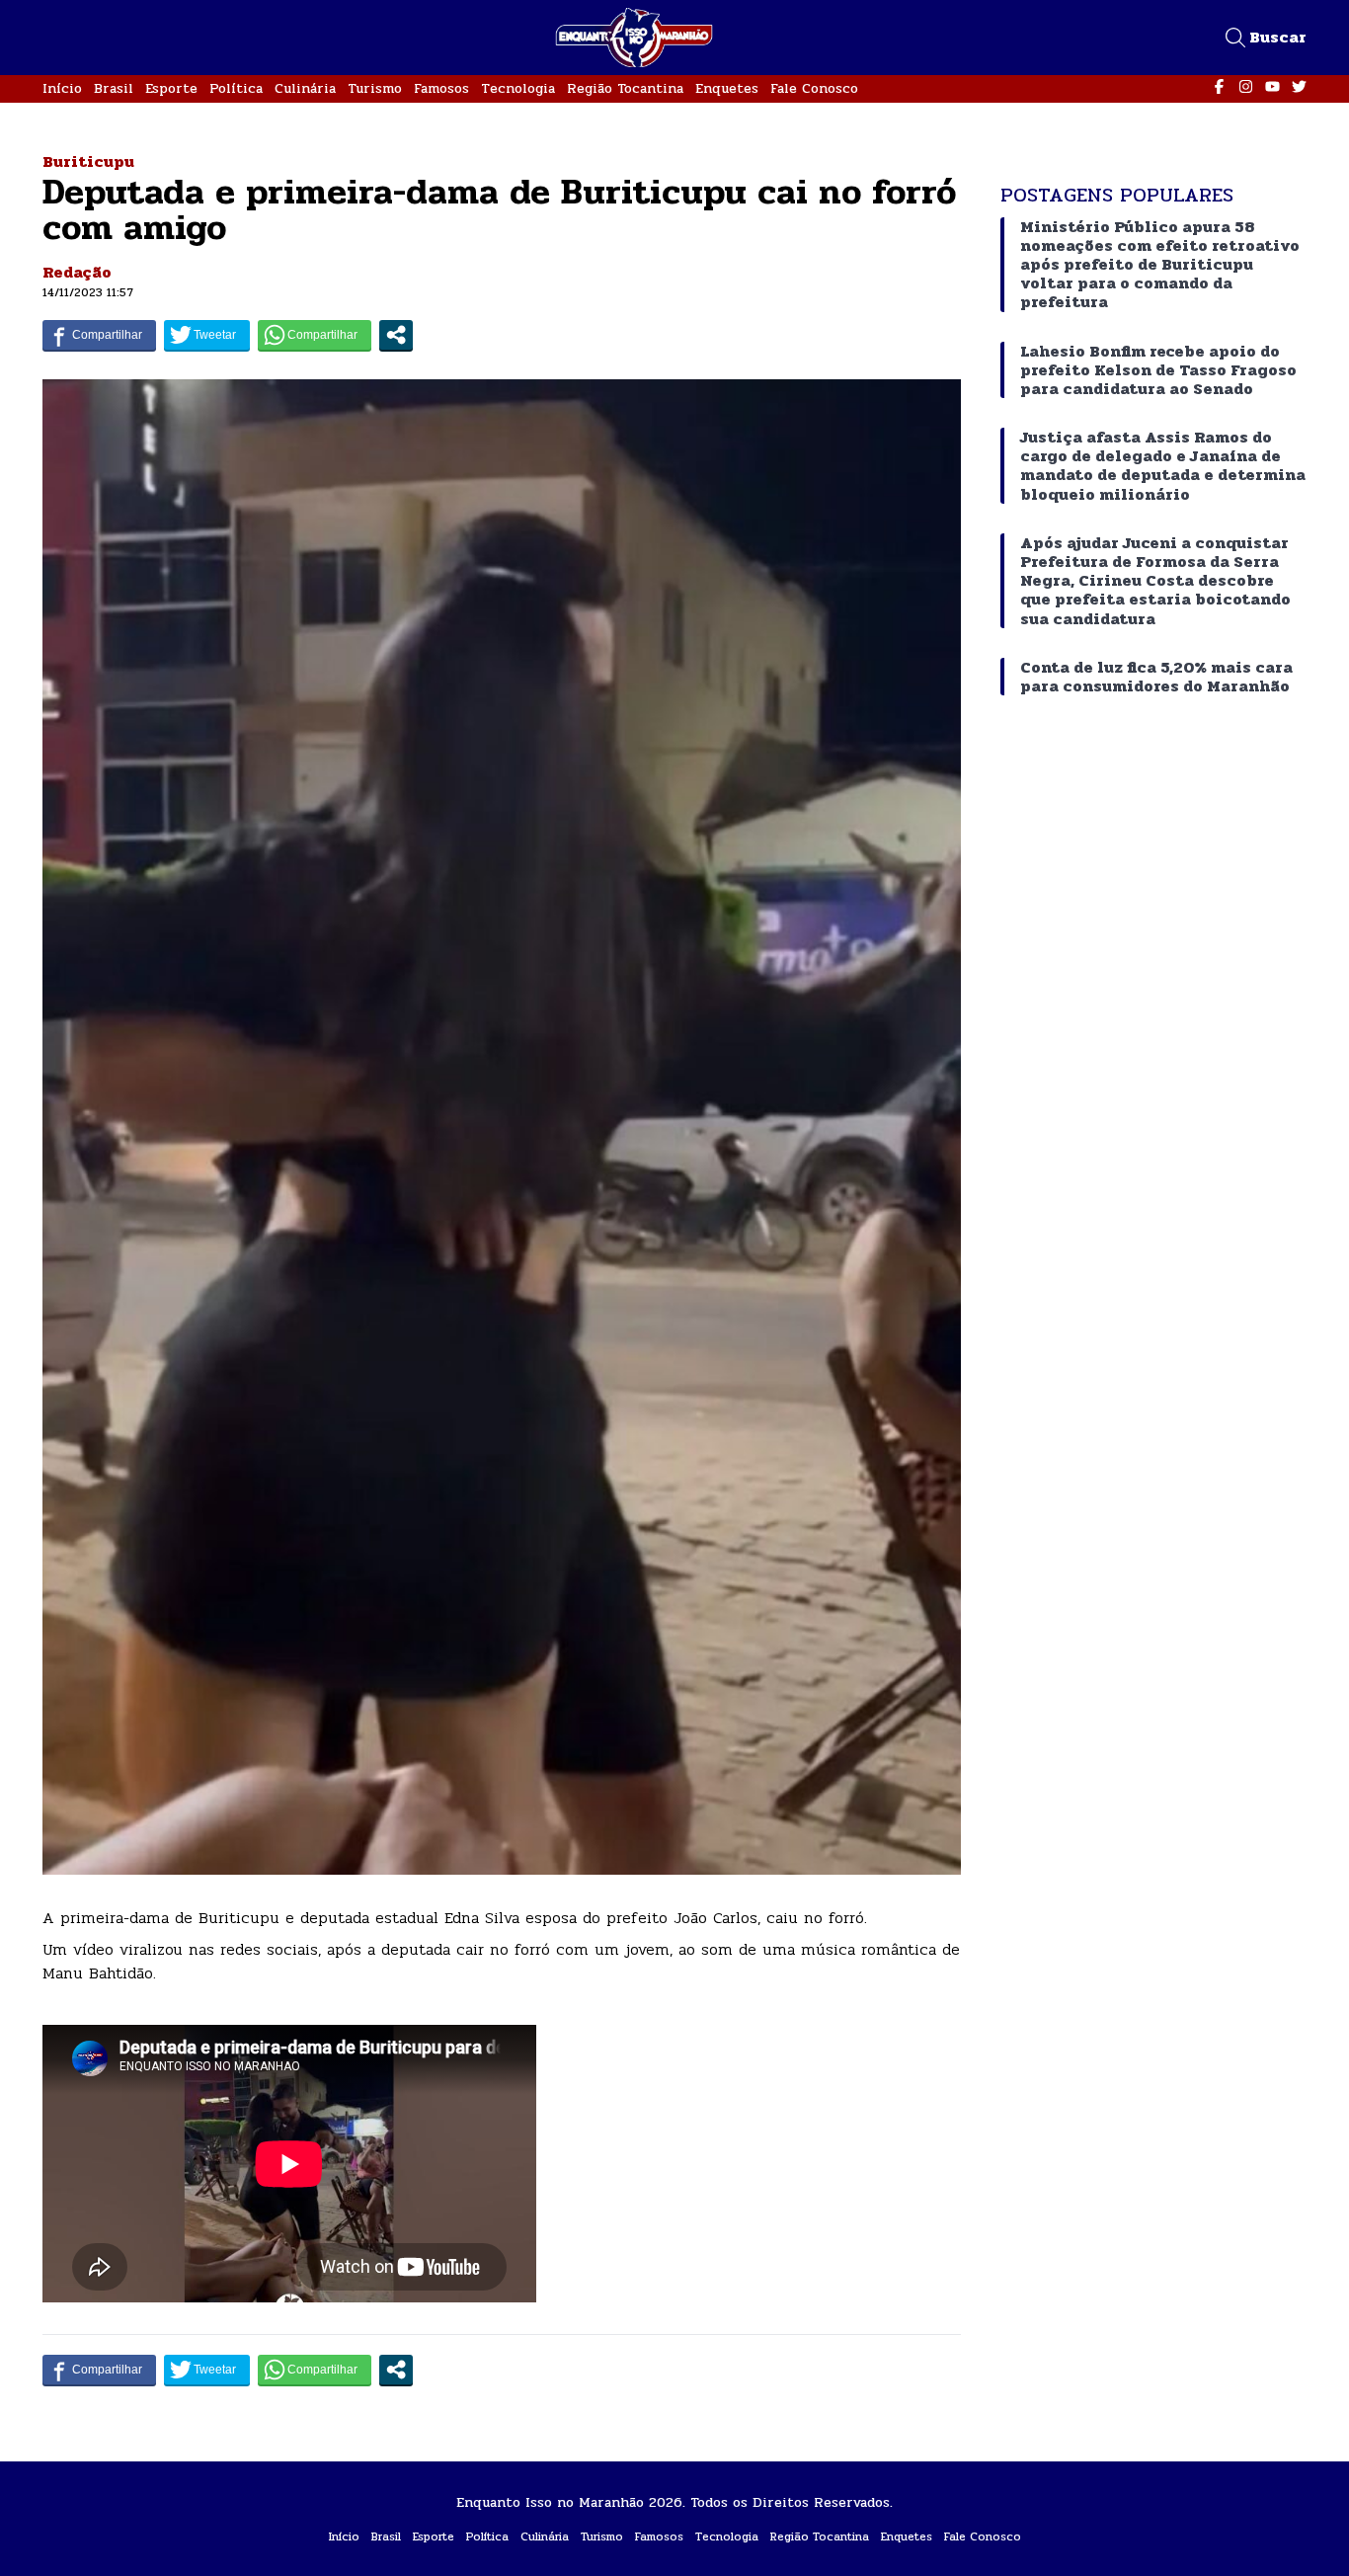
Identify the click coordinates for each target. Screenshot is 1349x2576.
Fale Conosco (814, 88)
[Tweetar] (207, 335)
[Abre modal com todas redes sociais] (396, 335)
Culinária (305, 88)
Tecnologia (518, 88)
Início (62, 88)
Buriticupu (88, 161)
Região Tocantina (625, 88)
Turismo (375, 88)
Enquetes (727, 88)
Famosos (441, 88)
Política (236, 88)
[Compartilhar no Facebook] (99, 335)
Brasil (114, 88)
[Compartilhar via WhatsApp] (315, 335)
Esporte (171, 88)
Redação (77, 272)
